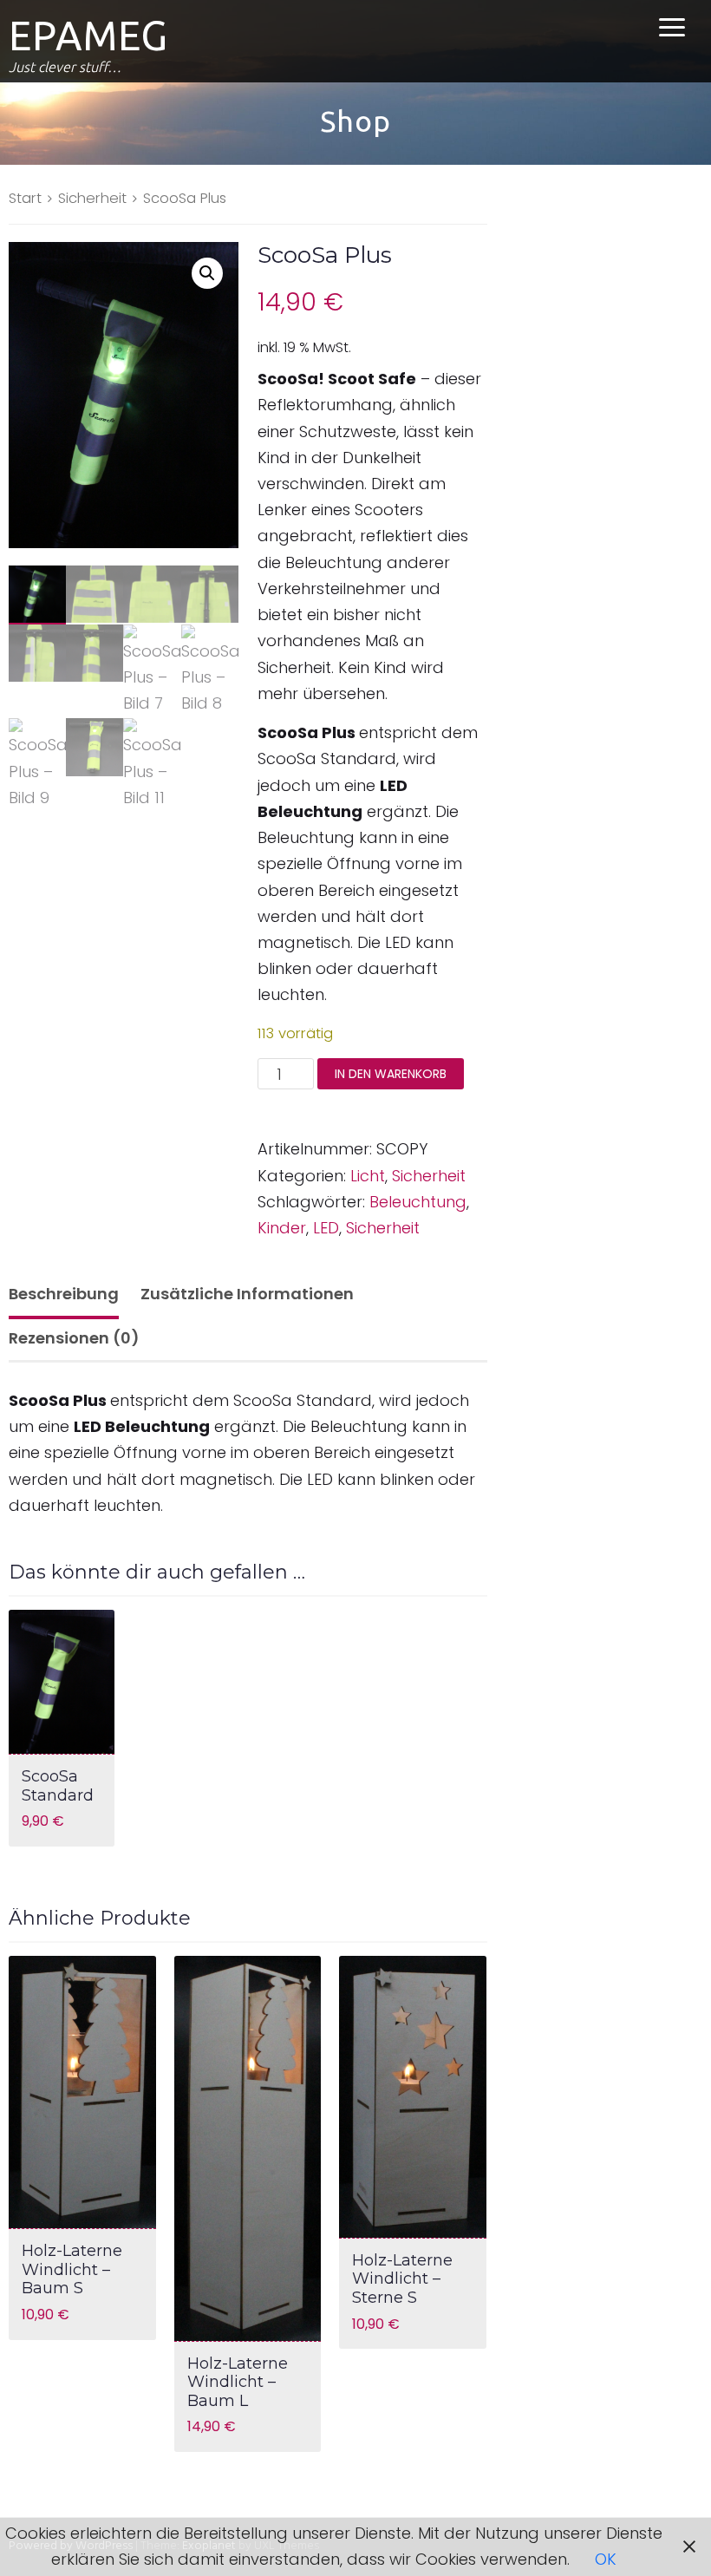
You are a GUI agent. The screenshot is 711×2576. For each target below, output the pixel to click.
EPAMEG (88, 36)
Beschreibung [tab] (64, 1294)
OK (606, 2559)
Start (25, 198)
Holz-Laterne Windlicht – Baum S (72, 2269)
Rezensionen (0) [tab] (74, 1338)
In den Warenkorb (391, 1074)
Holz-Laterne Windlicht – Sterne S (402, 2279)
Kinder (282, 1228)
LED (326, 1228)
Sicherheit (92, 198)
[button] (207, 273)
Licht (368, 1176)
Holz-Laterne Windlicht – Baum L (238, 2382)
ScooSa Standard (58, 1786)
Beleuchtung (418, 1202)
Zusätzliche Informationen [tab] (247, 1294)
